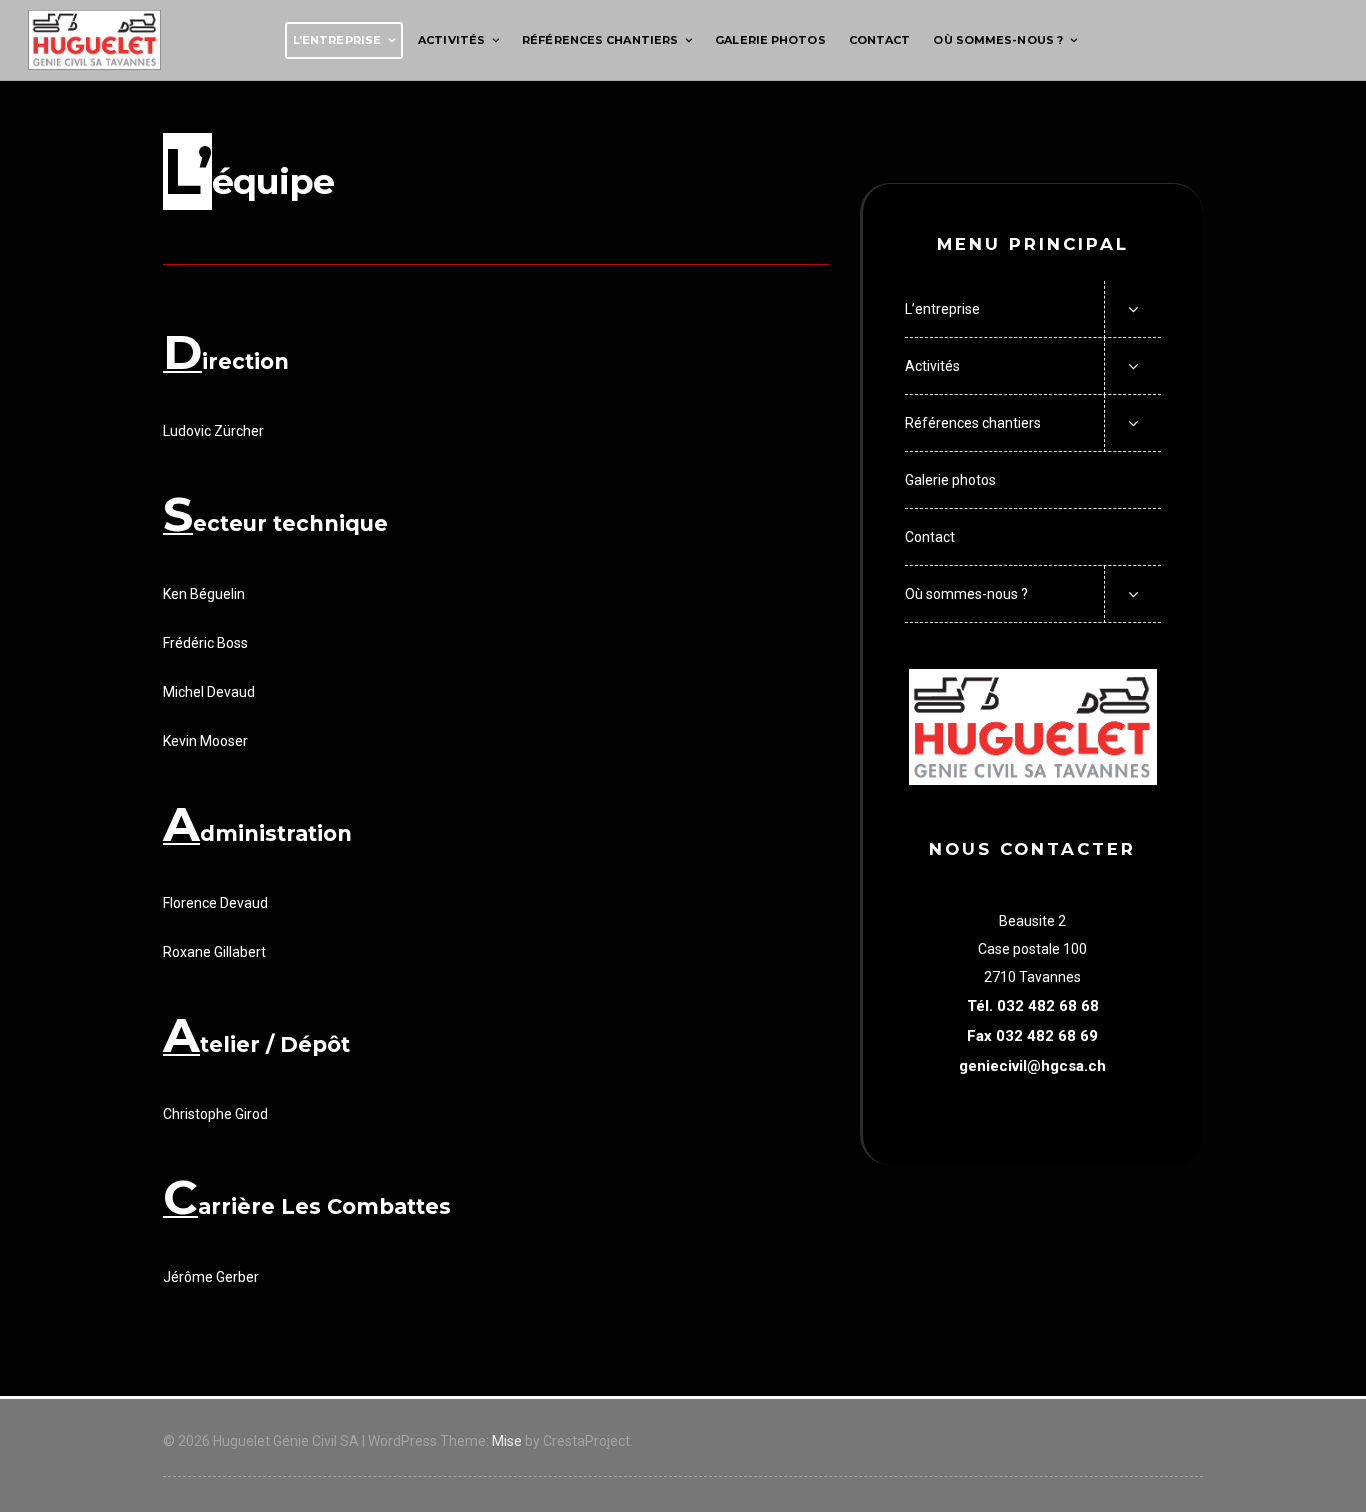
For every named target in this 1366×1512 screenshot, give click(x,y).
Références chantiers (600, 40)
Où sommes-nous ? (998, 40)
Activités (451, 40)
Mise (507, 1441)
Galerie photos (770, 40)
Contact (880, 40)
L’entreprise (337, 40)
